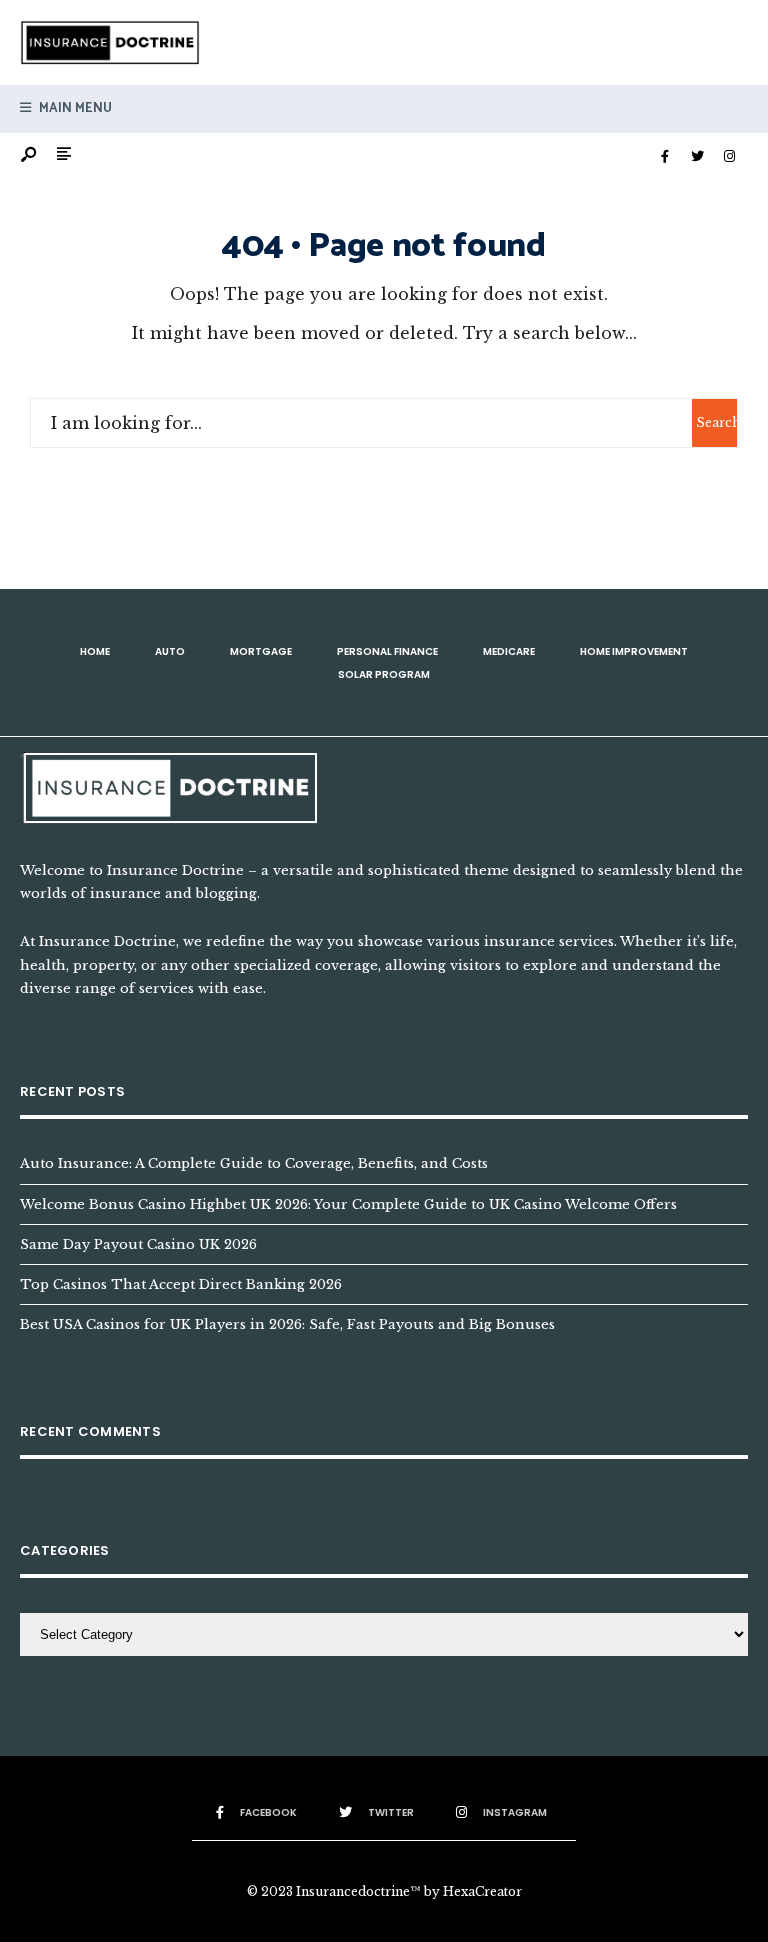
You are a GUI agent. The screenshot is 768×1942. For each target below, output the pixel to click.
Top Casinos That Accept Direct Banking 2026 (181, 1284)
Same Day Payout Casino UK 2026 (138, 1244)
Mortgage (261, 651)
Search (716, 422)
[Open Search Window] (30, 155)
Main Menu (74, 108)
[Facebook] (665, 157)
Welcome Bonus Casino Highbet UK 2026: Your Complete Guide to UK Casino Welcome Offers (348, 1204)
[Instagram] (729, 157)
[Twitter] (697, 157)
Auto (170, 651)
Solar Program (384, 674)
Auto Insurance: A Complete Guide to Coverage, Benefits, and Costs (254, 1163)
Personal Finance (387, 651)
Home (95, 651)
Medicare (509, 651)
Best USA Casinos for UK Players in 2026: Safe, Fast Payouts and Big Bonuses (287, 1324)
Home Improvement (634, 651)
